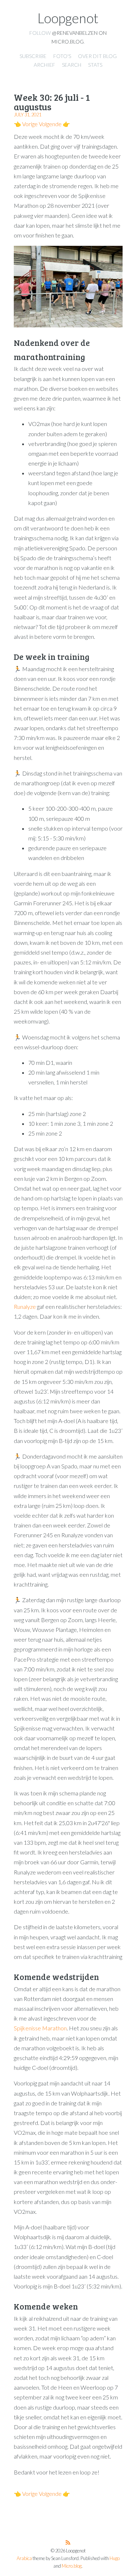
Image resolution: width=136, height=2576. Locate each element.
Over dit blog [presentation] (97, 56)
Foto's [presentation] (62, 56)
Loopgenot (68, 18)
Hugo (115, 2558)
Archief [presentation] (44, 65)
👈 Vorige (26, 124)
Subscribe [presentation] (33, 56)
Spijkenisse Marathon (40, 2028)
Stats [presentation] (95, 65)
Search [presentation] (72, 65)
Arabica (24, 2558)
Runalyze (25, 1306)
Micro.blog (72, 2566)
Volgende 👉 (54, 124)
